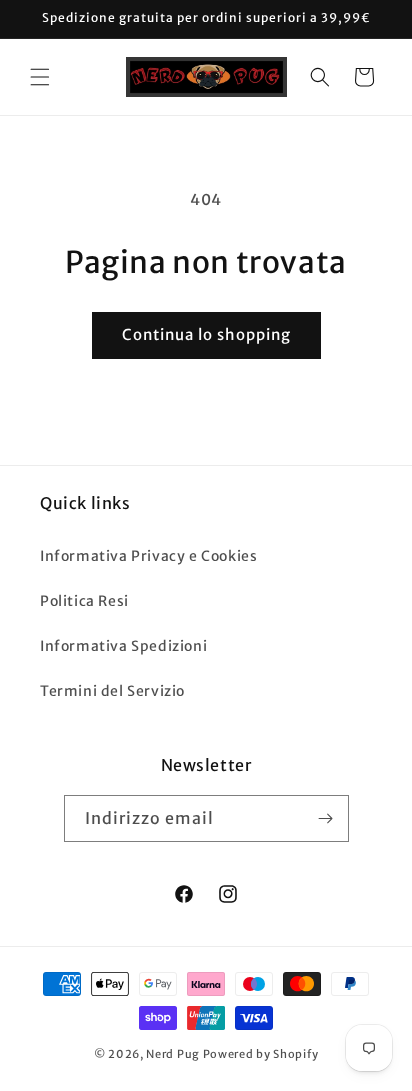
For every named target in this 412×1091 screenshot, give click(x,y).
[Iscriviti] (326, 818)
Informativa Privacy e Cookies (148, 556)
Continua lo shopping (206, 334)
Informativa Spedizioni (123, 646)
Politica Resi (84, 601)
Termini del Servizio (112, 691)
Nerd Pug (173, 1054)
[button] (40, 77)
